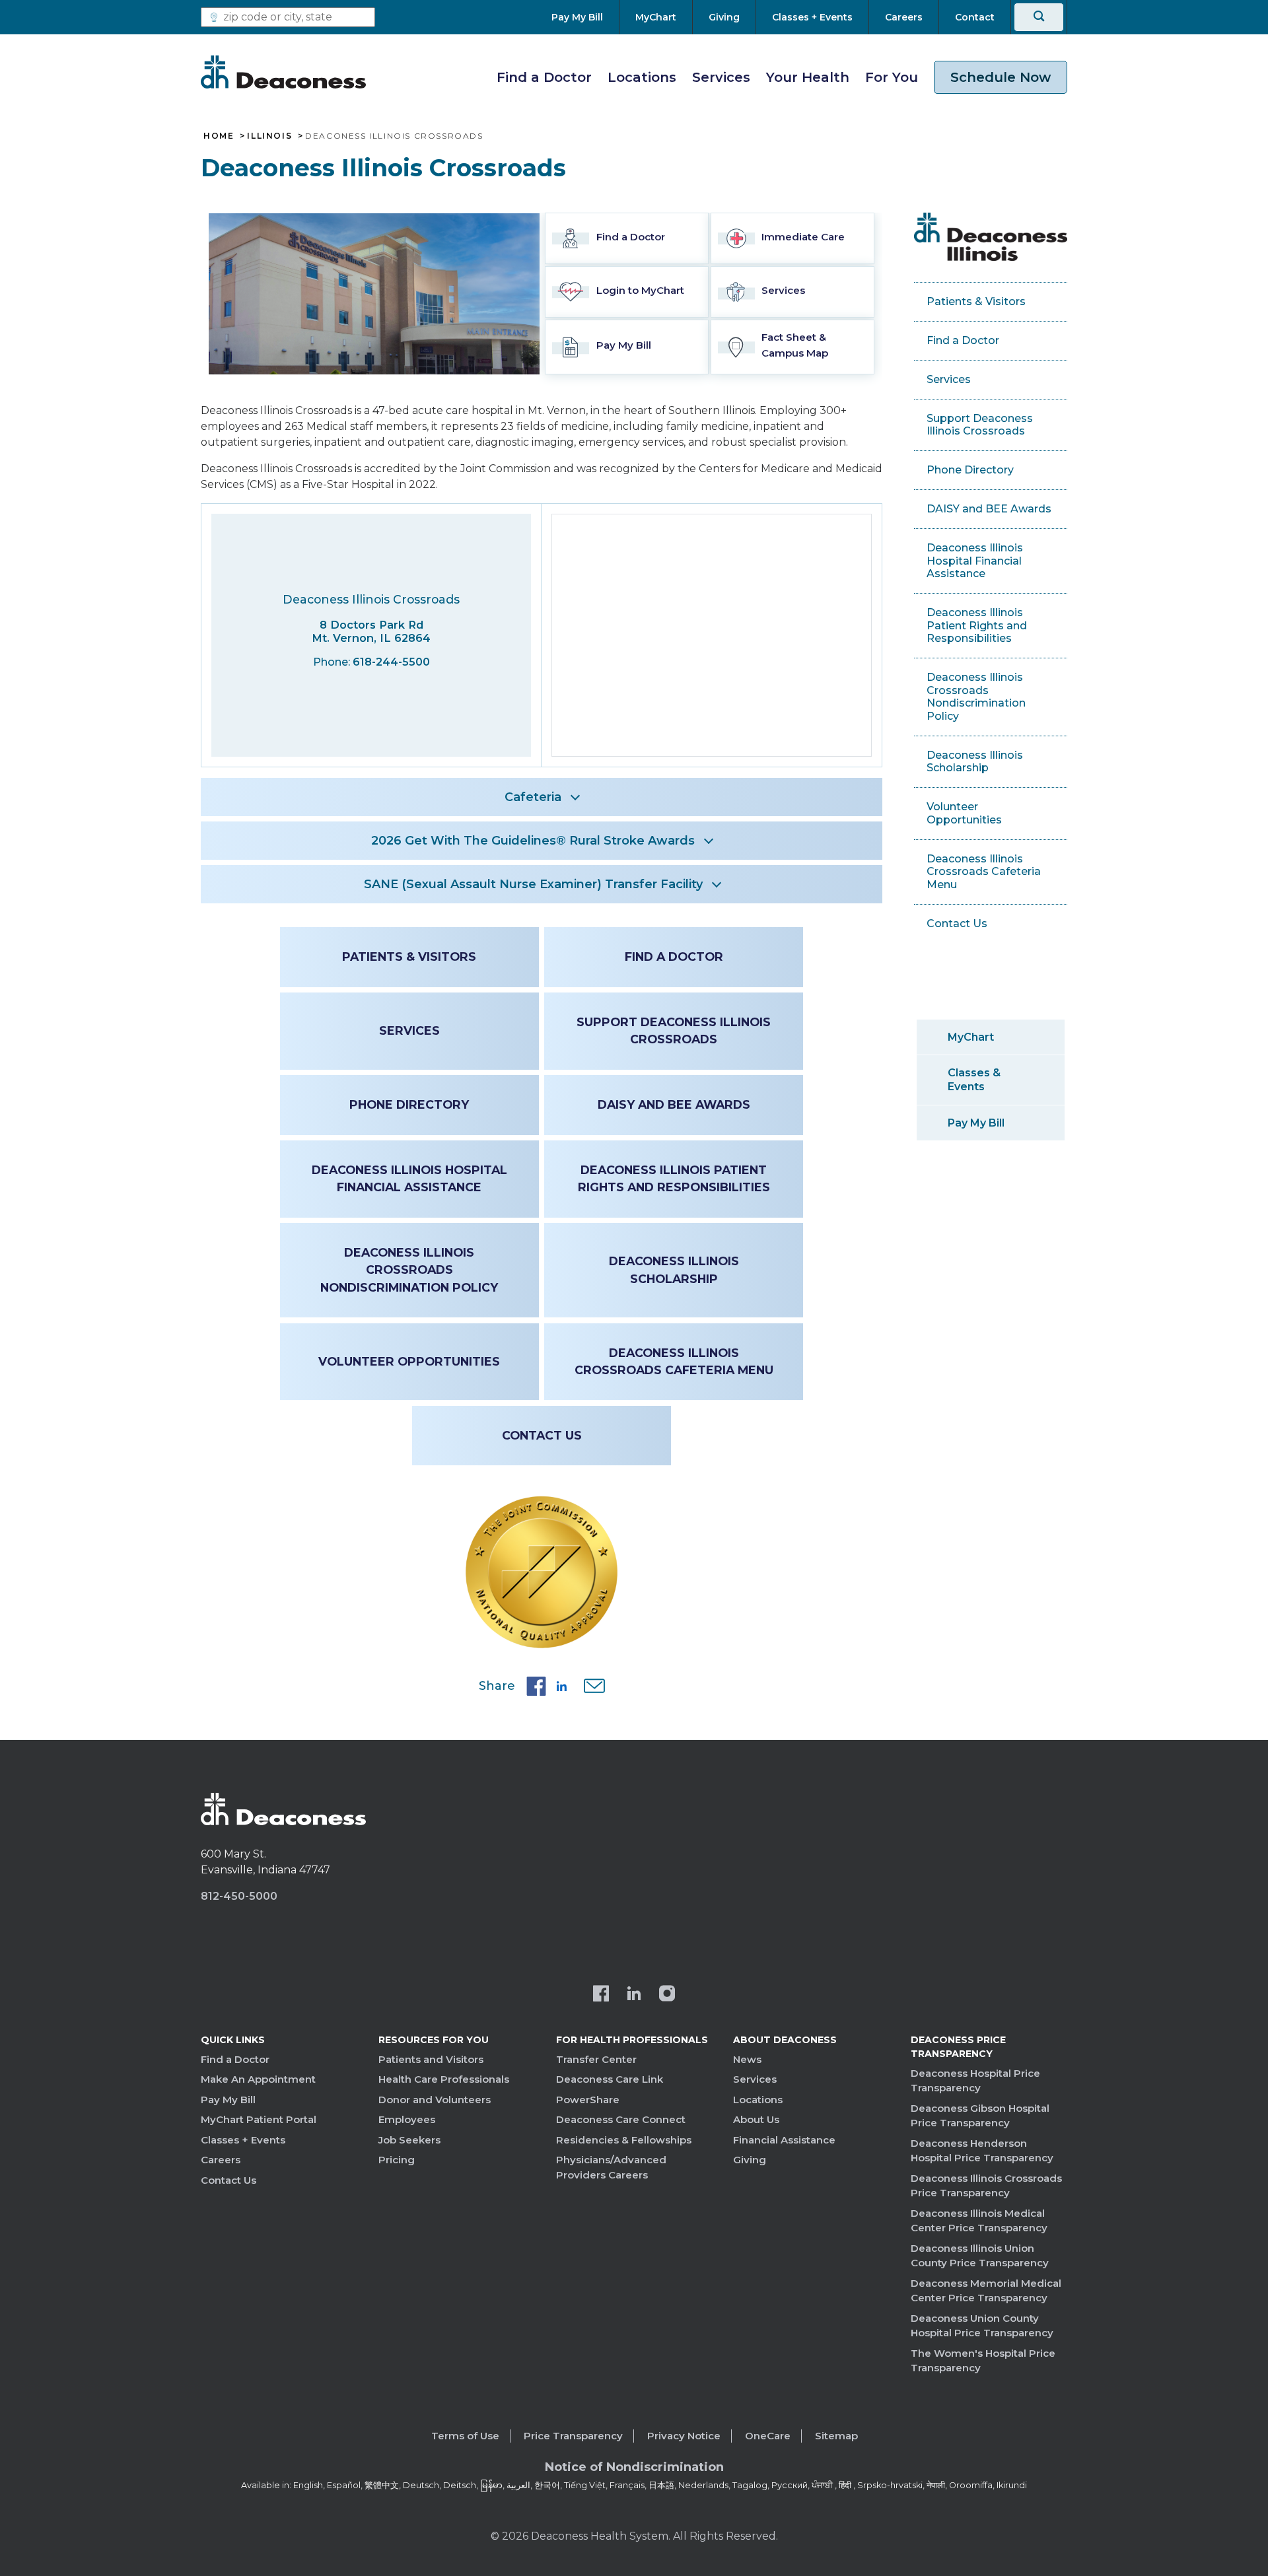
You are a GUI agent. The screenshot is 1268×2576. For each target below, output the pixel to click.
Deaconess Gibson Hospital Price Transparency (980, 2116)
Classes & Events (974, 1080)
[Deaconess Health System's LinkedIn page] (634, 1995)
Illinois (269, 136)
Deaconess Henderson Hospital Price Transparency (982, 2151)
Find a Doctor (544, 77)
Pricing (397, 2160)
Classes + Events (243, 2140)
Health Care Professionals (444, 2079)
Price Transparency (573, 2436)
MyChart (971, 1037)
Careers (221, 2160)
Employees (407, 2119)
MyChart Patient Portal (259, 2119)
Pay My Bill (976, 1123)
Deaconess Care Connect (621, 2119)
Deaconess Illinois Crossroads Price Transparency (986, 2186)
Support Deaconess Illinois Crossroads (674, 1030)
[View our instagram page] (667, 1995)
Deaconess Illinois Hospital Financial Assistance (409, 1178)
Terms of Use (465, 2436)
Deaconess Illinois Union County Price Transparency (980, 2256)
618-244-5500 (391, 662)
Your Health (808, 77)
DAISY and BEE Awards (674, 1104)
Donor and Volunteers (435, 2100)
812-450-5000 (239, 1896)
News (747, 2059)
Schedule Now (1001, 77)
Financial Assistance (784, 2140)
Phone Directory (409, 1104)
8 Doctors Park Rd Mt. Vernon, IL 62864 (371, 632)
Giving (750, 2160)
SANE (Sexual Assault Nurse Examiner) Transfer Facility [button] (533, 884)
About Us (756, 2119)
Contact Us (542, 1435)
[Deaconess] (283, 72)
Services (721, 77)
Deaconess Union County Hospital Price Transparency (982, 2326)
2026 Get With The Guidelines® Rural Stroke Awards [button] (533, 841)
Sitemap (836, 2436)
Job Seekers (409, 2140)
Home (219, 136)
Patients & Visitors (409, 957)
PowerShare (588, 2100)
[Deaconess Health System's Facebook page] (601, 1995)
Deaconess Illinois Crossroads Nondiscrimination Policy (409, 1270)
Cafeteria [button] (533, 797)
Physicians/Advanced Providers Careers (611, 2167)
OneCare (768, 2436)
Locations (642, 77)
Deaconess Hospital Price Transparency (975, 2081)
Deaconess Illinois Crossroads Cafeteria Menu (674, 1361)
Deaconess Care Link (610, 2079)
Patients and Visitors (431, 2059)
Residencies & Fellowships (624, 2140)
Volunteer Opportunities (409, 1361)
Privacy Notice (684, 2436)
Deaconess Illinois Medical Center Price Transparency (979, 2221)
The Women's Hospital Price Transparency (983, 2361)
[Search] (1039, 17)
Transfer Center (596, 2059)
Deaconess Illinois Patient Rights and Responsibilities (674, 1178)
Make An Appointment (258, 2079)
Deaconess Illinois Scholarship (674, 1270)
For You (892, 77)
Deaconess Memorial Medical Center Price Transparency (986, 2291)
